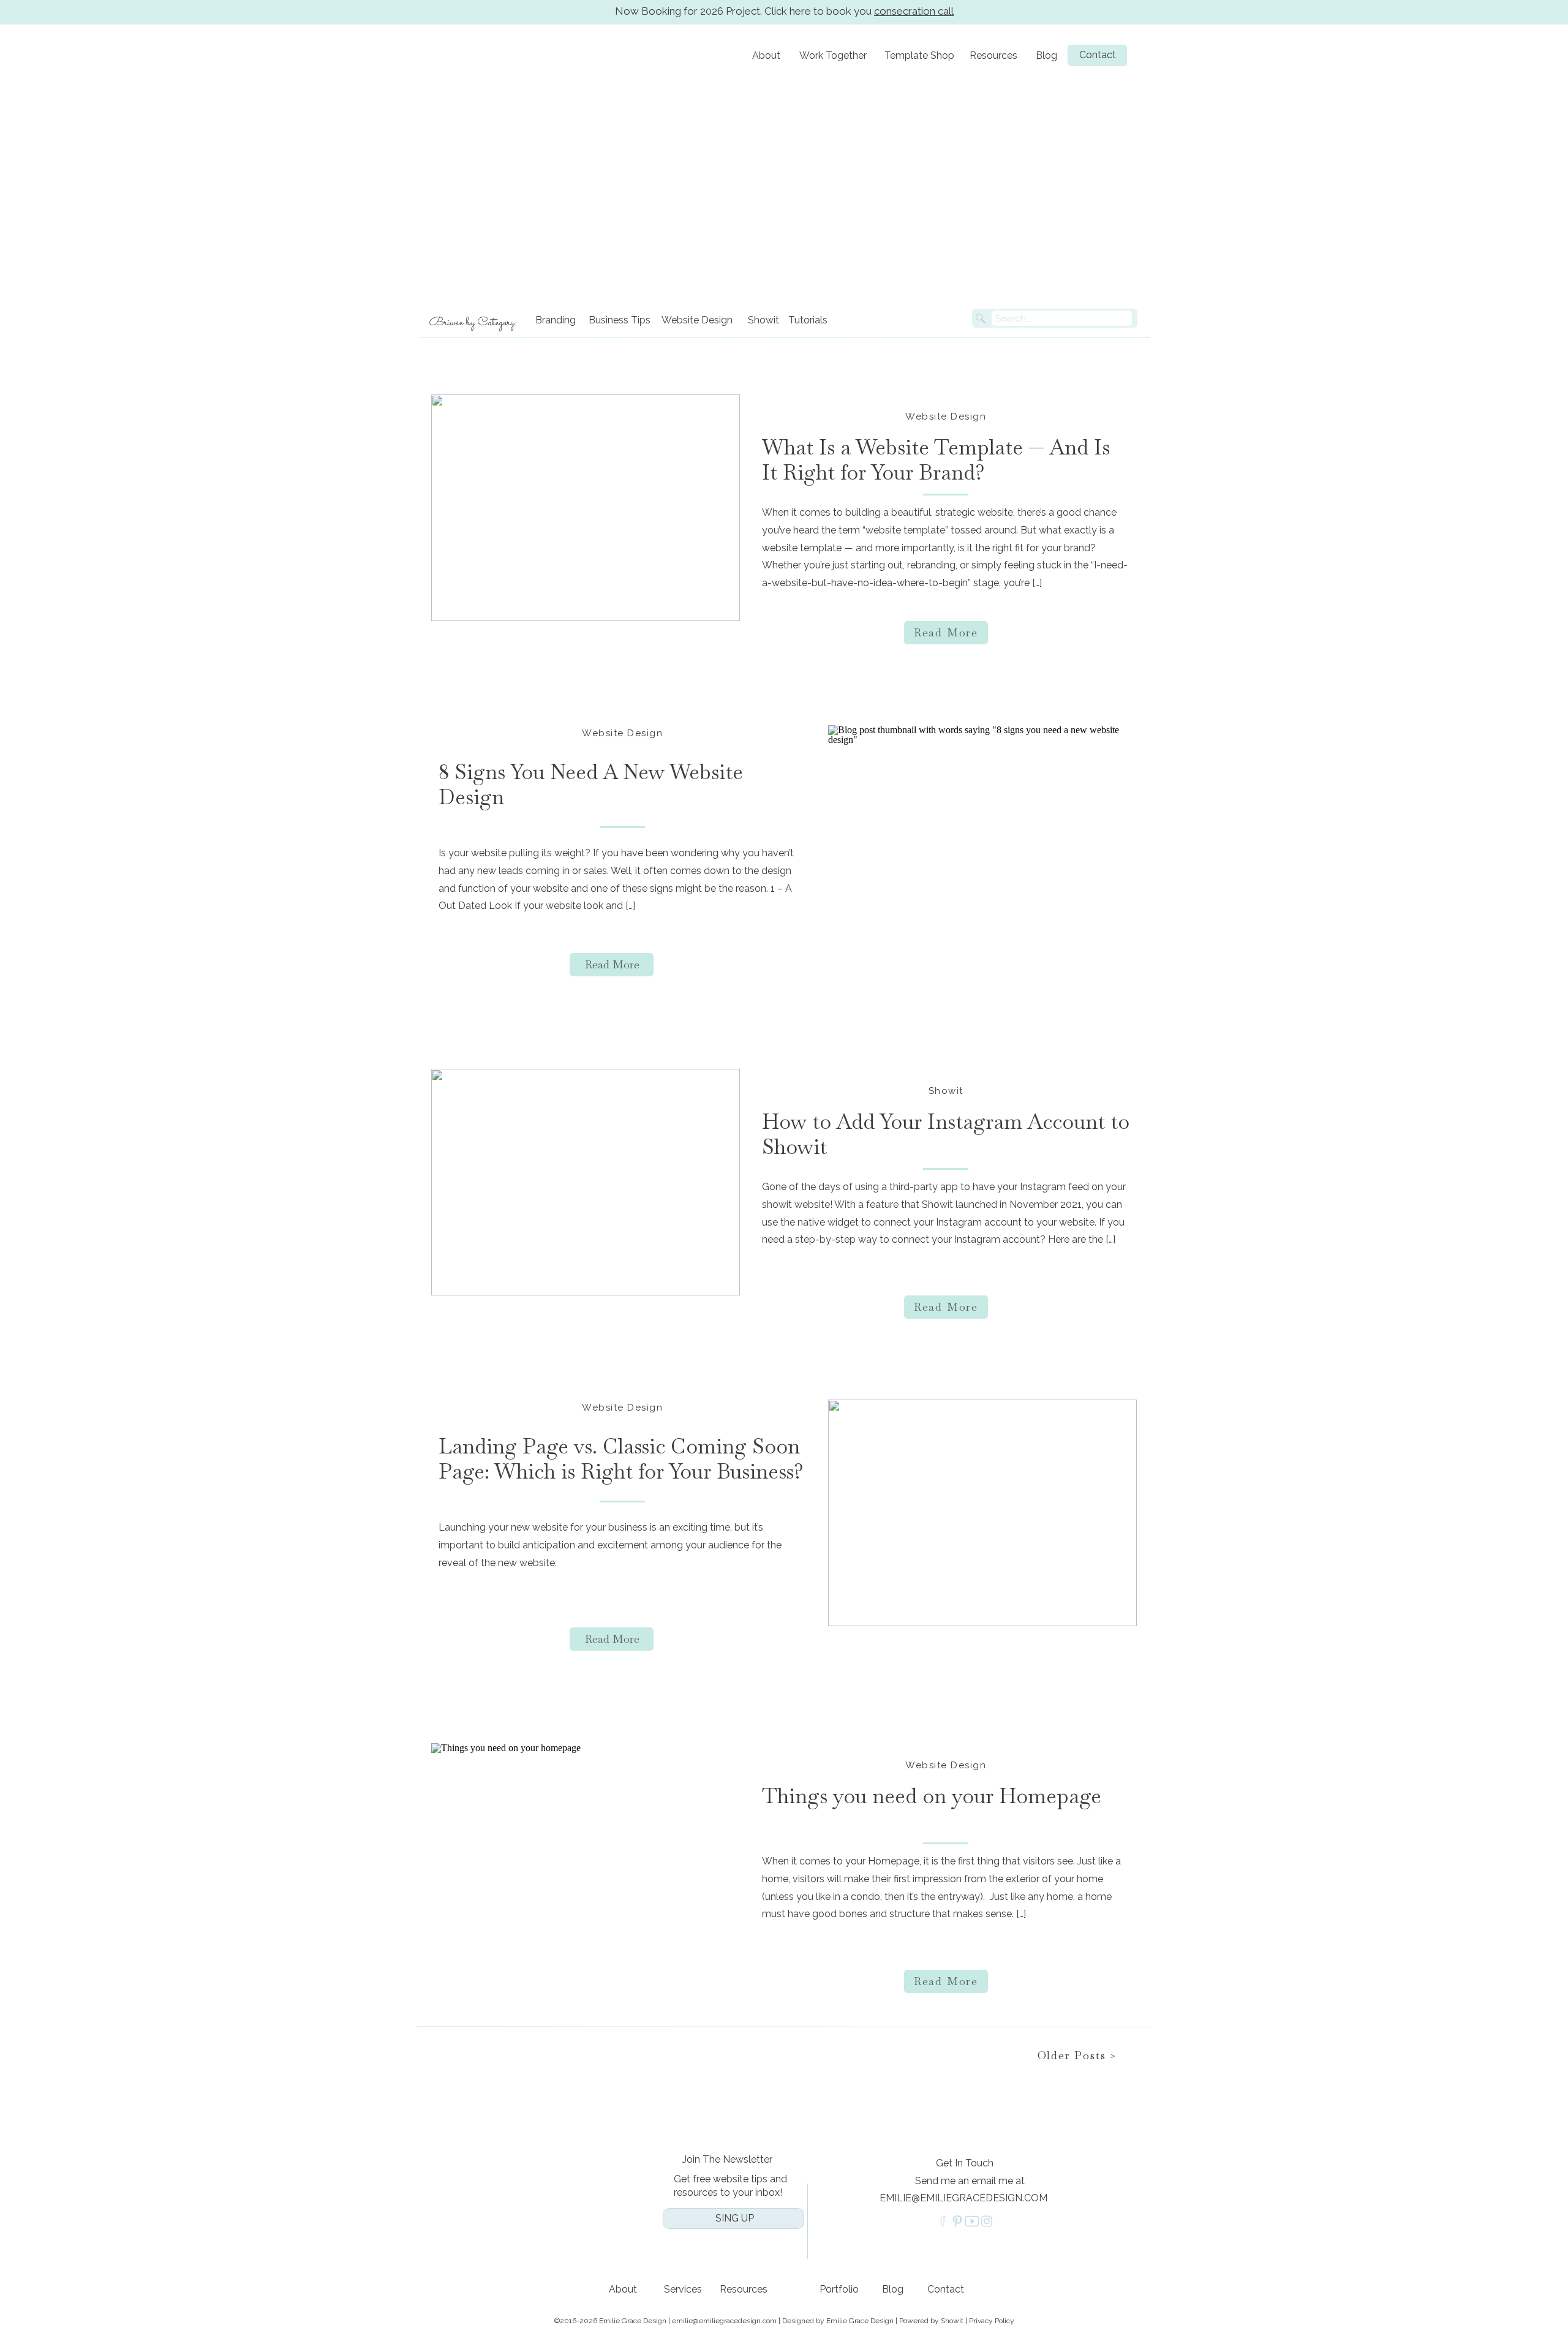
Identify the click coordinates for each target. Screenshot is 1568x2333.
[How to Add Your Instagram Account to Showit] (586, 1182)
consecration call (914, 11)
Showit (946, 1091)
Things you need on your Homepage (932, 1796)
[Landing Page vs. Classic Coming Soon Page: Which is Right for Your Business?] (982, 1513)
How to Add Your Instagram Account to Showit (946, 1134)
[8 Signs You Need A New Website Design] (982, 839)
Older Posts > (1077, 2055)
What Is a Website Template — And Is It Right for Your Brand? (936, 460)
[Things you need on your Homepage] (586, 1856)
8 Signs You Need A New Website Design (591, 784)
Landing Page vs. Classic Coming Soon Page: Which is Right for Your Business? (621, 1459)
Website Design (946, 416)
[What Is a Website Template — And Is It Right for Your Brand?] (586, 508)
